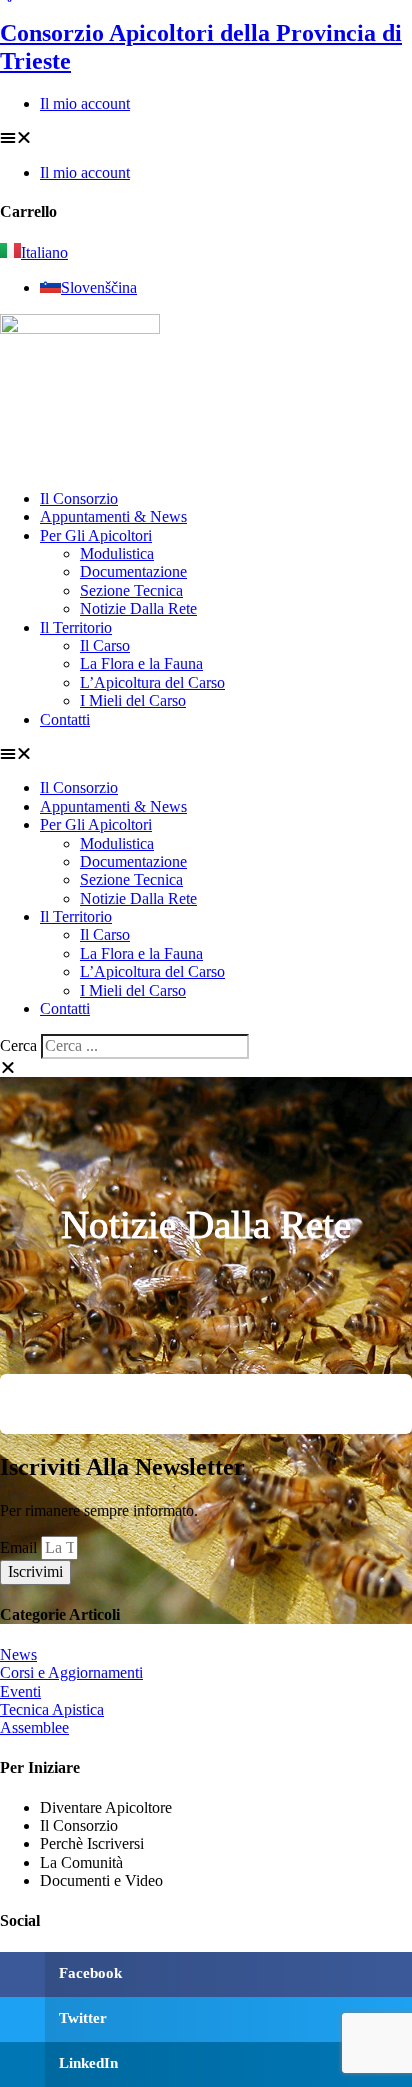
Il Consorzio (79, 498)
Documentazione (133, 571)
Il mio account (85, 103)
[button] (206, 138)
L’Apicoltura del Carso (152, 682)
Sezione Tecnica (131, 590)
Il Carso (105, 645)
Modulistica (117, 553)
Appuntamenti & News (113, 516)
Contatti (65, 719)
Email (20, 1547)
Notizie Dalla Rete (138, 608)
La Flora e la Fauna (141, 663)
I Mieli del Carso (133, 700)
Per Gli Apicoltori (96, 535)
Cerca (18, 1045)
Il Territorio (76, 627)
